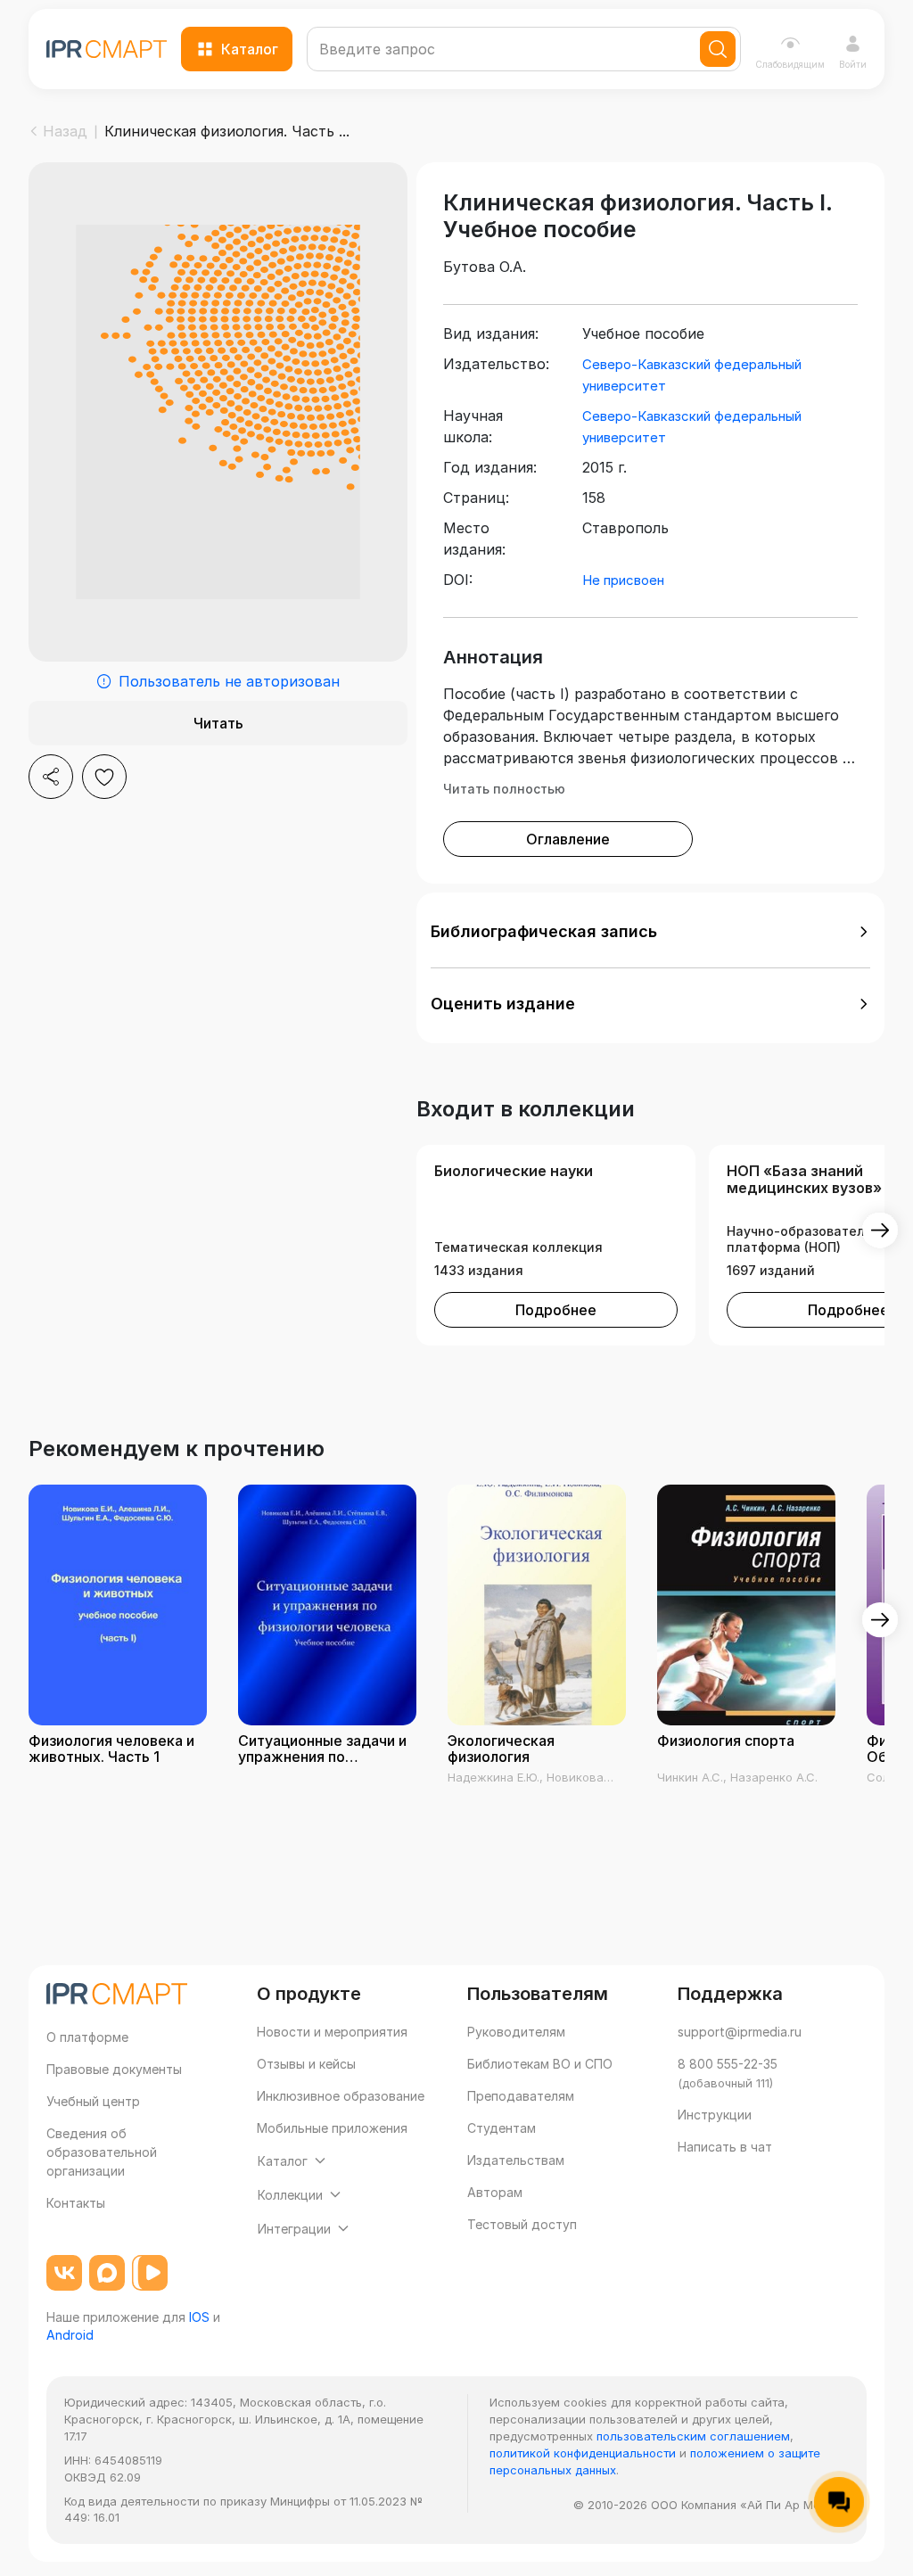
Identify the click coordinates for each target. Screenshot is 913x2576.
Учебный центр (93, 2101)
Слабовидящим (790, 64)
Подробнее (556, 1310)
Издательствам (516, 2160)
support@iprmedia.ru (740, 2032)
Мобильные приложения (332, 2128)
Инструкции (715, 2115)
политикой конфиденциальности (583, 2453)
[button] (650, 932)
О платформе (87, 2037)
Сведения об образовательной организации (102, 2152)
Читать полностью (504, 789)
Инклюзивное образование (341, 2096)
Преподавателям (521, 2096)
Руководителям (516, 2032)
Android (70, 2335)
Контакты (76, 2203)
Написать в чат (725, 2147)
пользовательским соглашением (693, 2436)
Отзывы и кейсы (306, 2064)
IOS (199, 2317)
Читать (218, 723)
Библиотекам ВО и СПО (540, 2064)
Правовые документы (114, 2069)
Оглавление (568, 839)
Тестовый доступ (522, 2224)
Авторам (495, 2192)
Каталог (250, 49)
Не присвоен (623, 580)
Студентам (502, 2128)
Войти (853, 64)
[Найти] (718, 49)
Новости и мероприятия (332, 2032)
